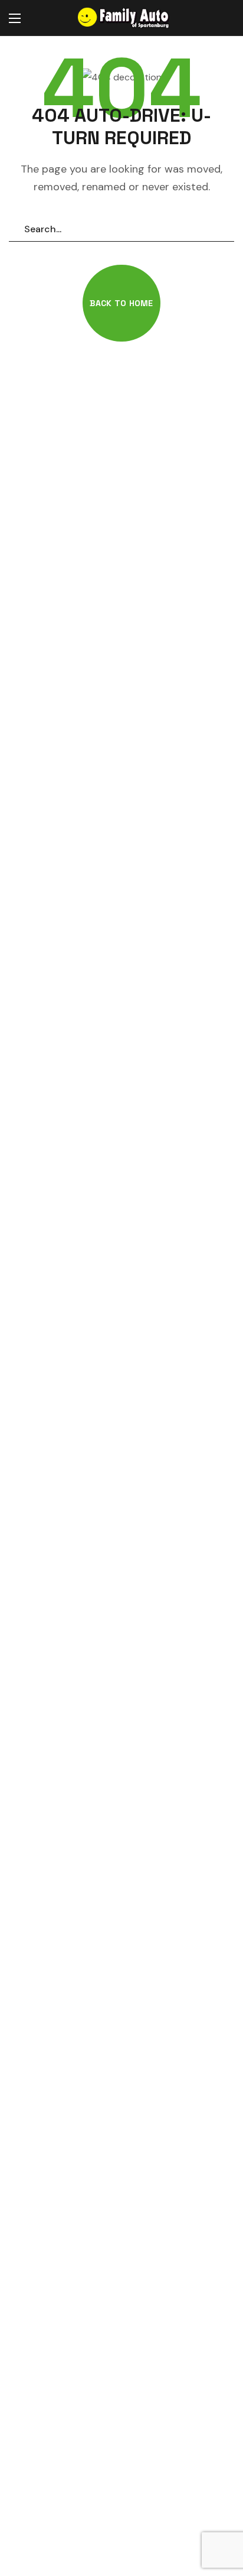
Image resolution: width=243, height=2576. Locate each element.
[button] (222, 18)
